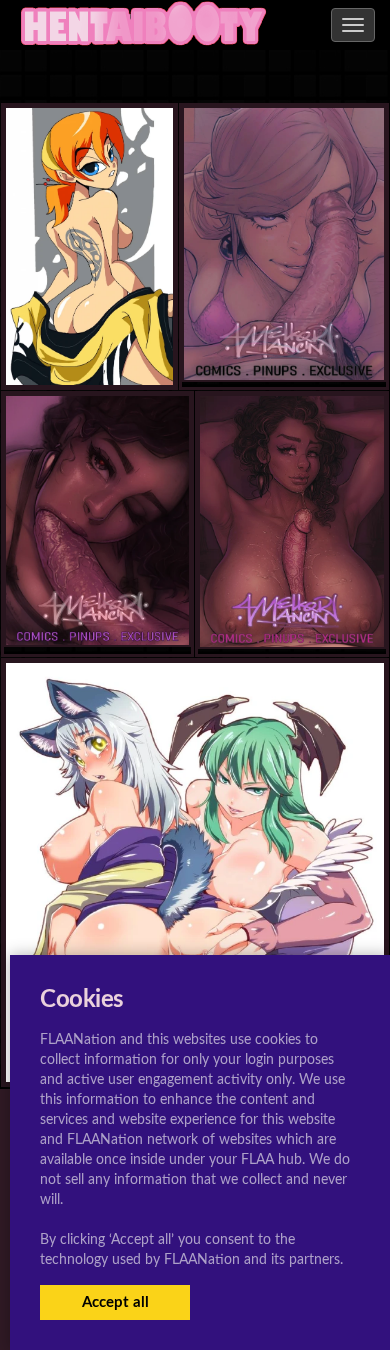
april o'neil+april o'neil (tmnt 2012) (124, 345)
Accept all (115, 1302)
